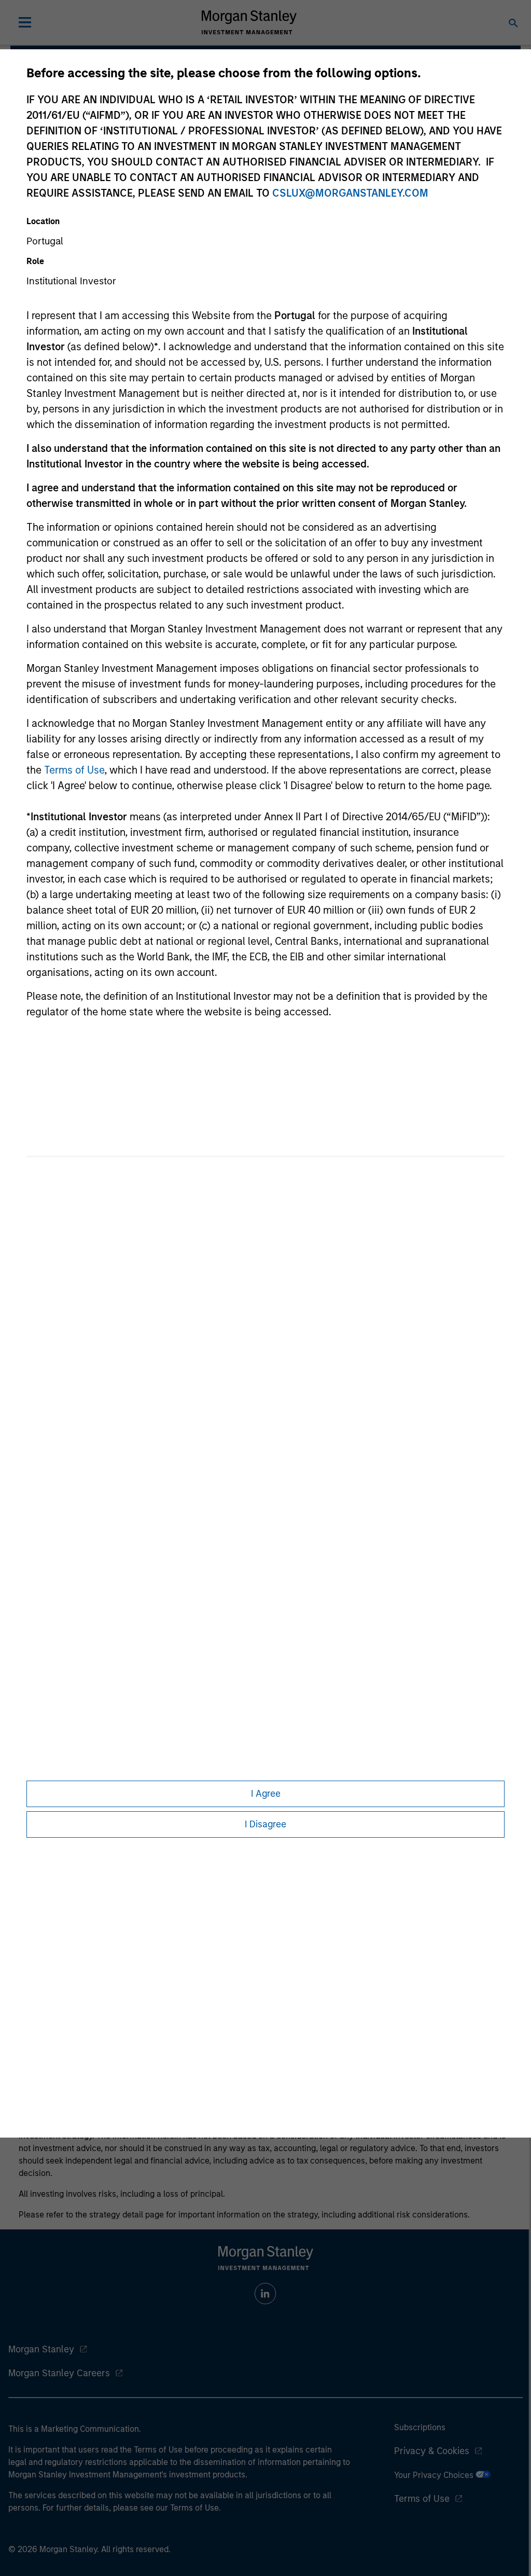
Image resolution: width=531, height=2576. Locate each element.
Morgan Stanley (41, 2349)
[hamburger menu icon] (25, 22)
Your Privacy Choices (435, 2475)
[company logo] (249, 22)
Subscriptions (420, 2427)
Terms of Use (74, 770)
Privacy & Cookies (432, 2451)
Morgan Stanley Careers (59, 2373)
